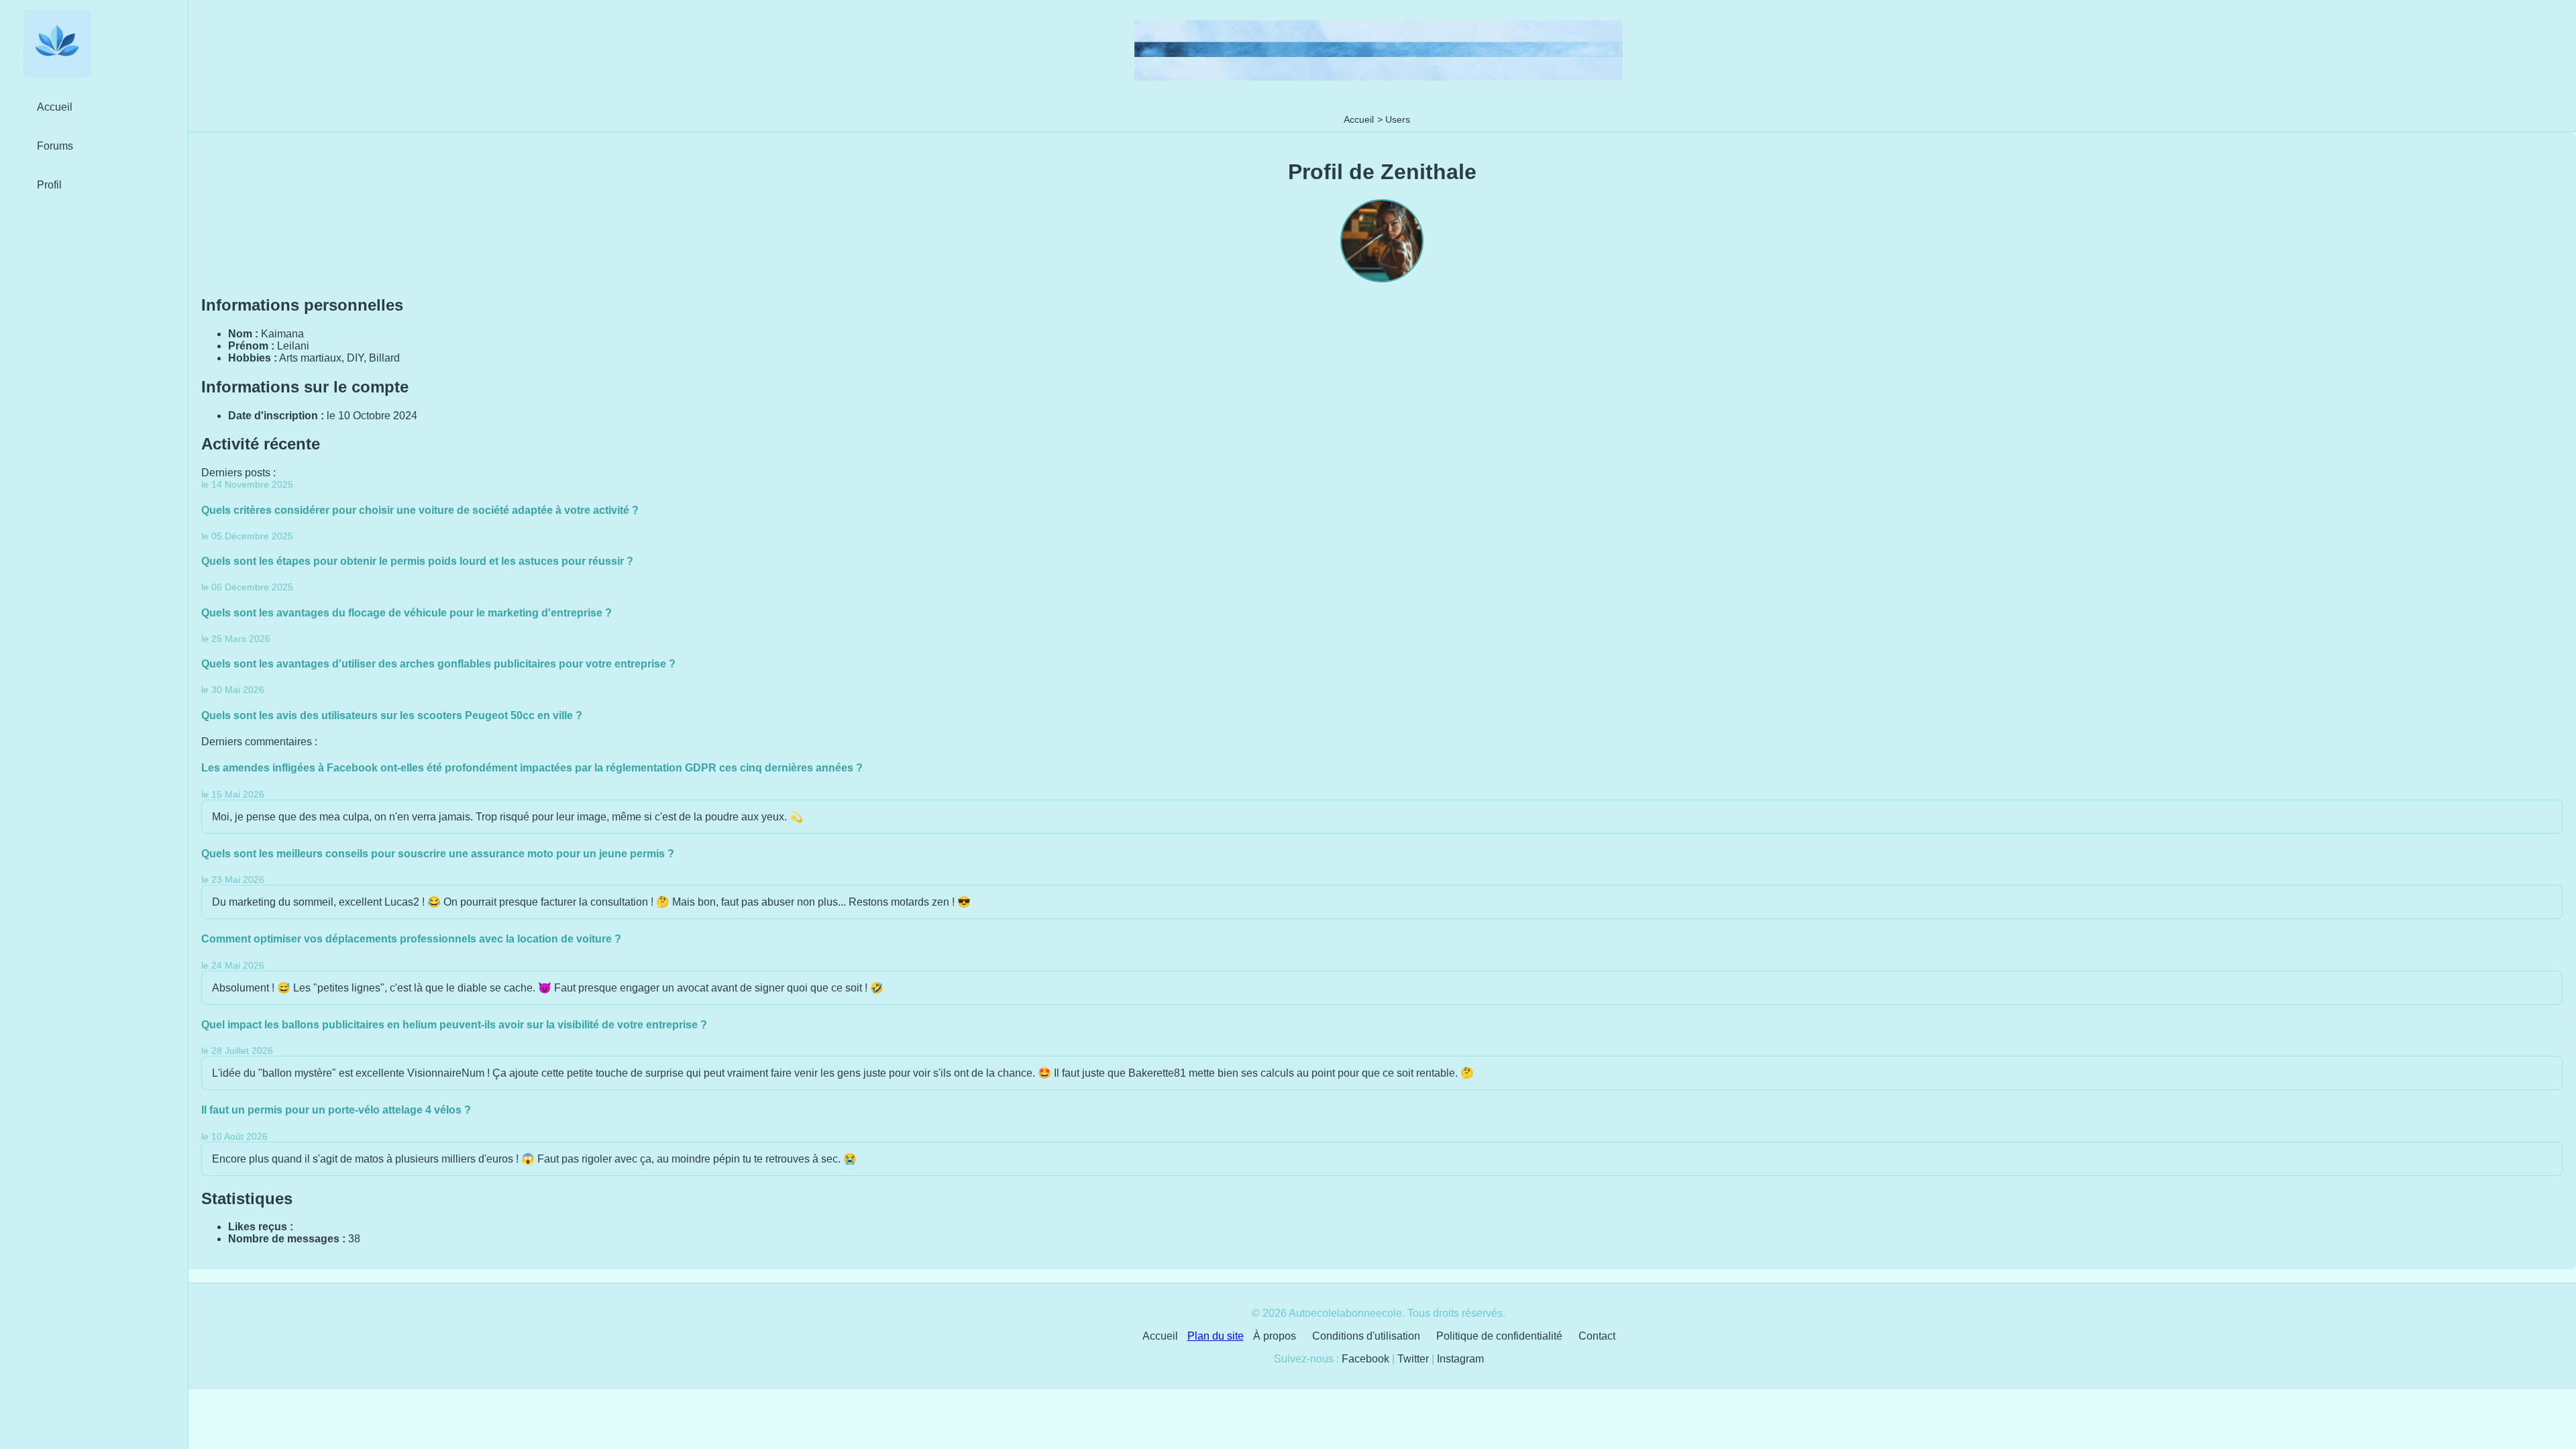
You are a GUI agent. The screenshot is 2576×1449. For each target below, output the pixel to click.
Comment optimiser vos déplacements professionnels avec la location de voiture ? (411, 939)
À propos (1275, 1336)
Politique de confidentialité (1499, 1336)
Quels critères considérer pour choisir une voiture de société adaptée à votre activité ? (420, 510)
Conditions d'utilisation (1366, 1336)
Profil (49, 185)
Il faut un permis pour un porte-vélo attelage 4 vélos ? (336, 1110)
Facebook (1365, 1359)
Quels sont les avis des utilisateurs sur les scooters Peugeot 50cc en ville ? (392, 715)
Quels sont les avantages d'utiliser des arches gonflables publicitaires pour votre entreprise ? (438, 664)
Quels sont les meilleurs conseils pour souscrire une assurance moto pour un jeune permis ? (438, 854)
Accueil (1359, 119)
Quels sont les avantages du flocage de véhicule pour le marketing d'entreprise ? (407, 613)
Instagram (1460, 1359)
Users (1398, 119)
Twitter (1413, 1359)
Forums (55, 146)
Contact (1597, 1336)
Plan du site (1216, 1336)
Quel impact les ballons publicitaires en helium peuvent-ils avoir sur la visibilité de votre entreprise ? (454, 1025)
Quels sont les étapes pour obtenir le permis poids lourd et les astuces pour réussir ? (417, 561)
